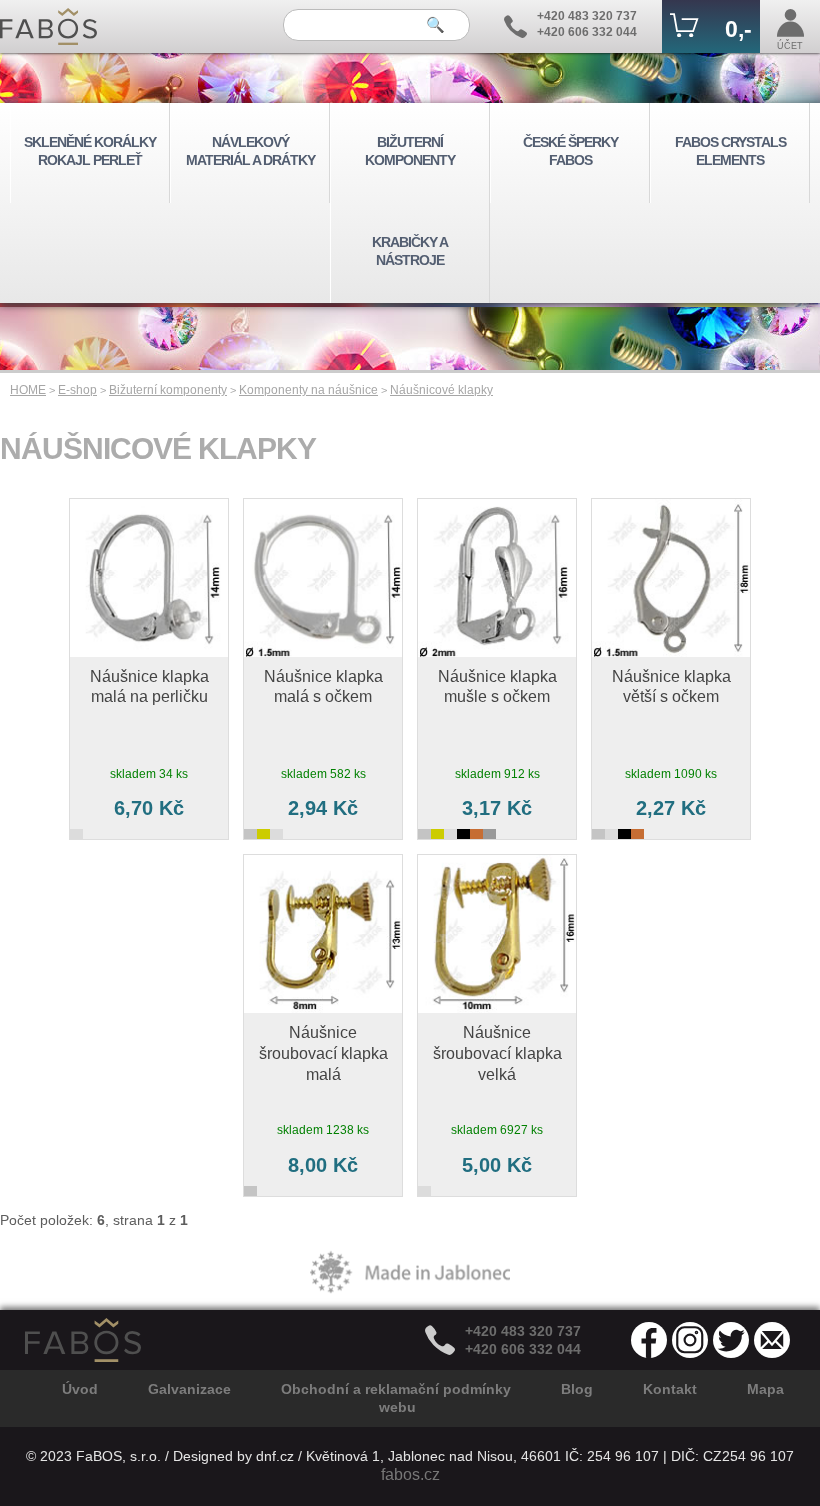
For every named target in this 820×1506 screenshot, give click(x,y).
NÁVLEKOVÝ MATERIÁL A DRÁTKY (250, 151)
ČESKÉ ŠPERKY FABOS (570, 151)
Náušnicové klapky (441, 390)
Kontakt (670, 1389)
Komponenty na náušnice (308, 390)
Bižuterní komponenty (168, 390)
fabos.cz (410, 1474)
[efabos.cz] (48, 26)
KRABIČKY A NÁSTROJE (410, 251)
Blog (577, 1389)
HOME (28, 390)
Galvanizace (189, 1389)
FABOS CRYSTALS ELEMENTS (730, 151)
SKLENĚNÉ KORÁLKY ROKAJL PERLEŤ (90, 151)
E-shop (77, 390)
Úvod (80, 1389)
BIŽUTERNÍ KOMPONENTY (410, 151)
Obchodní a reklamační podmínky (396, 1389)
